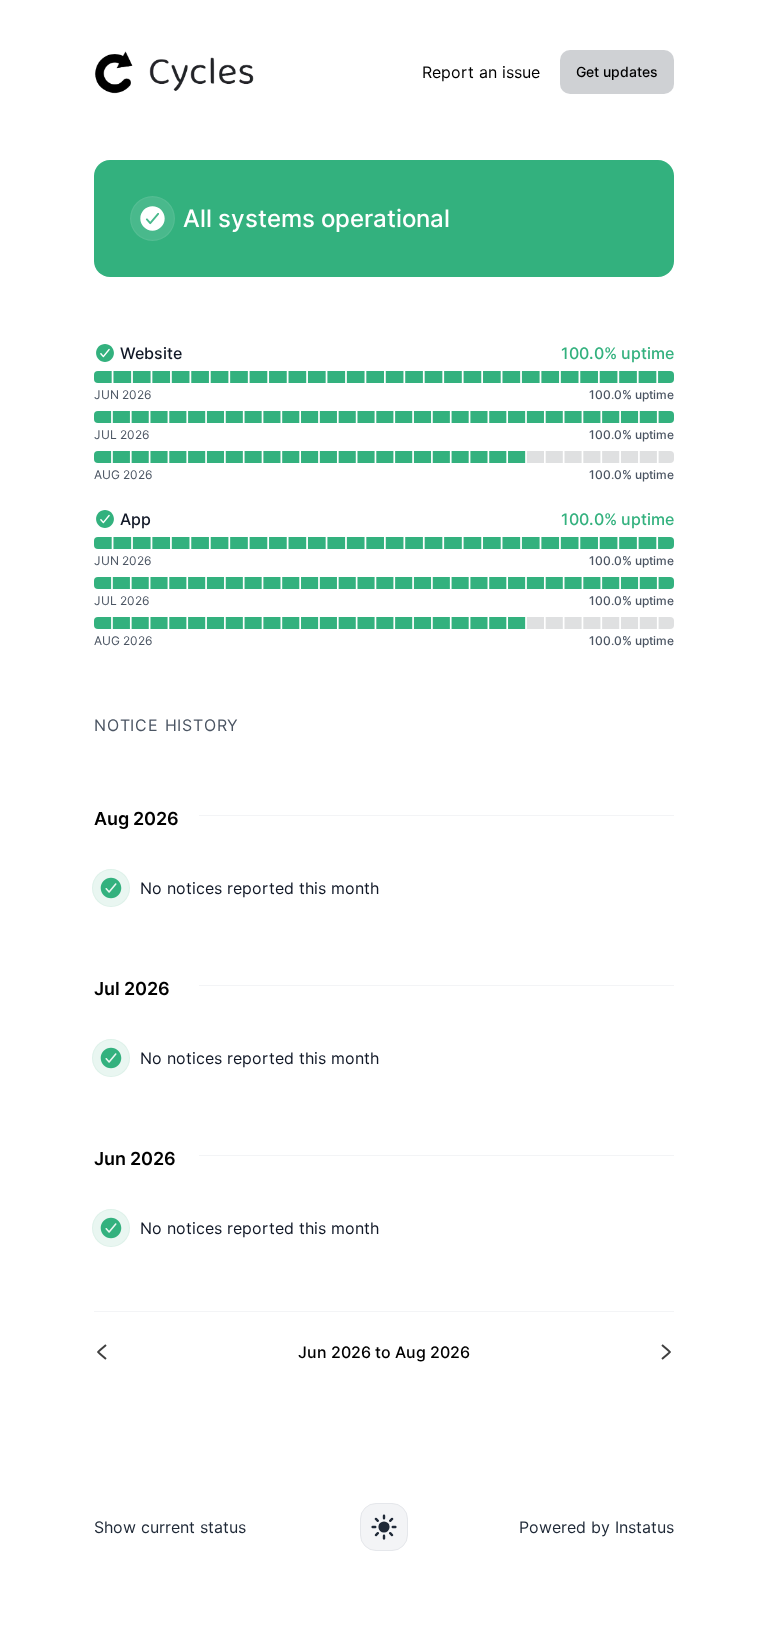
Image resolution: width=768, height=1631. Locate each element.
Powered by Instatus (596, 1527)
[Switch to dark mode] (384, 1527)
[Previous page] (241, 1351)
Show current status (170, 1527)
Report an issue (481, 72)
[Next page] (527, 1351)
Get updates (617, 71)
